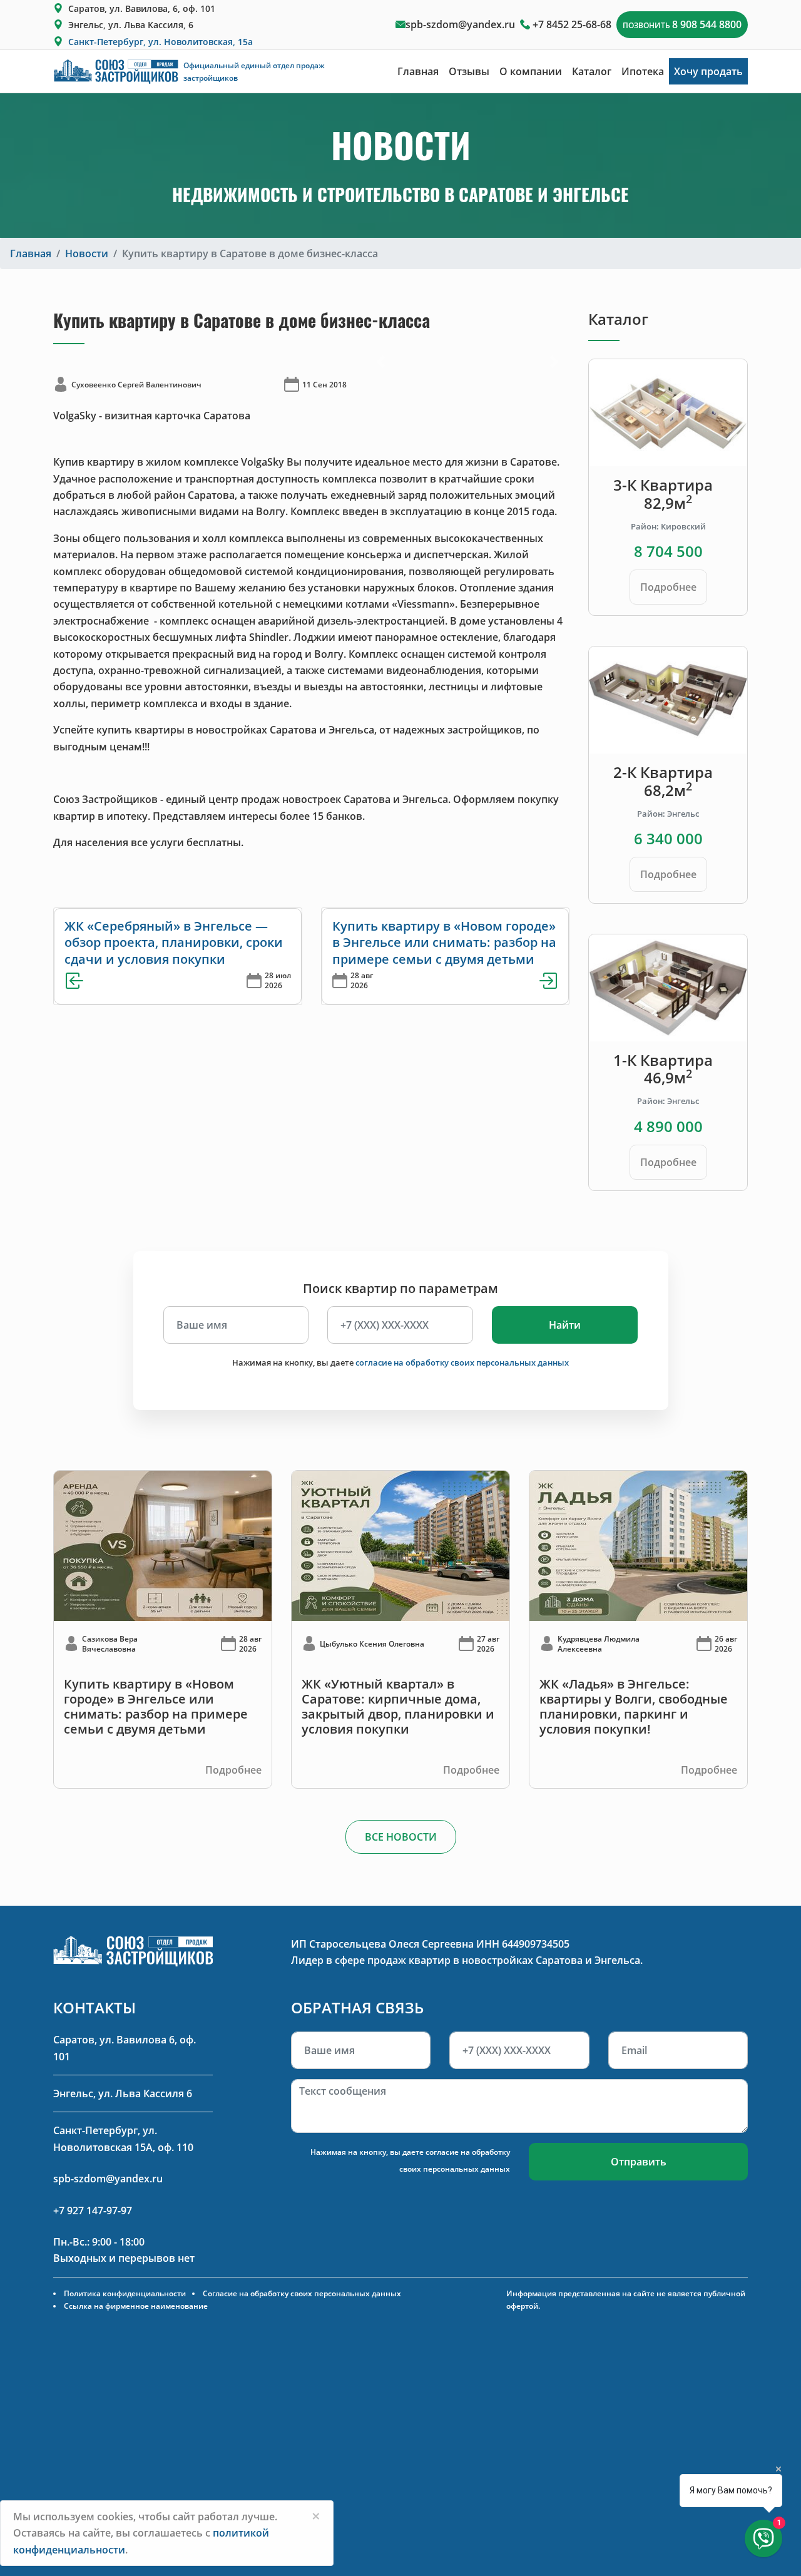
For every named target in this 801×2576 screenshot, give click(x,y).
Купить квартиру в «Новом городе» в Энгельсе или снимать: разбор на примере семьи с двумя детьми (444, 943)
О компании (531, 71)
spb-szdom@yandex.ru (460, 24)
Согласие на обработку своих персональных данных (302, 2293)
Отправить (639, 2162)
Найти (565, 1325)
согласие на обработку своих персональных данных (462, 1362)
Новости (87, 253)
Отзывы (469, 71)
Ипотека (643, 71)
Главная (418, 71)
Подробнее (668, 587)
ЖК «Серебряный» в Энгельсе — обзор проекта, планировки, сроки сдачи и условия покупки (174, 943)
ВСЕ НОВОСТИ (401, 1837)
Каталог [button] (592, 71)
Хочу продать (708, 71)
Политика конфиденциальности (125, 2293)
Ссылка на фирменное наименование (136, 2306)
